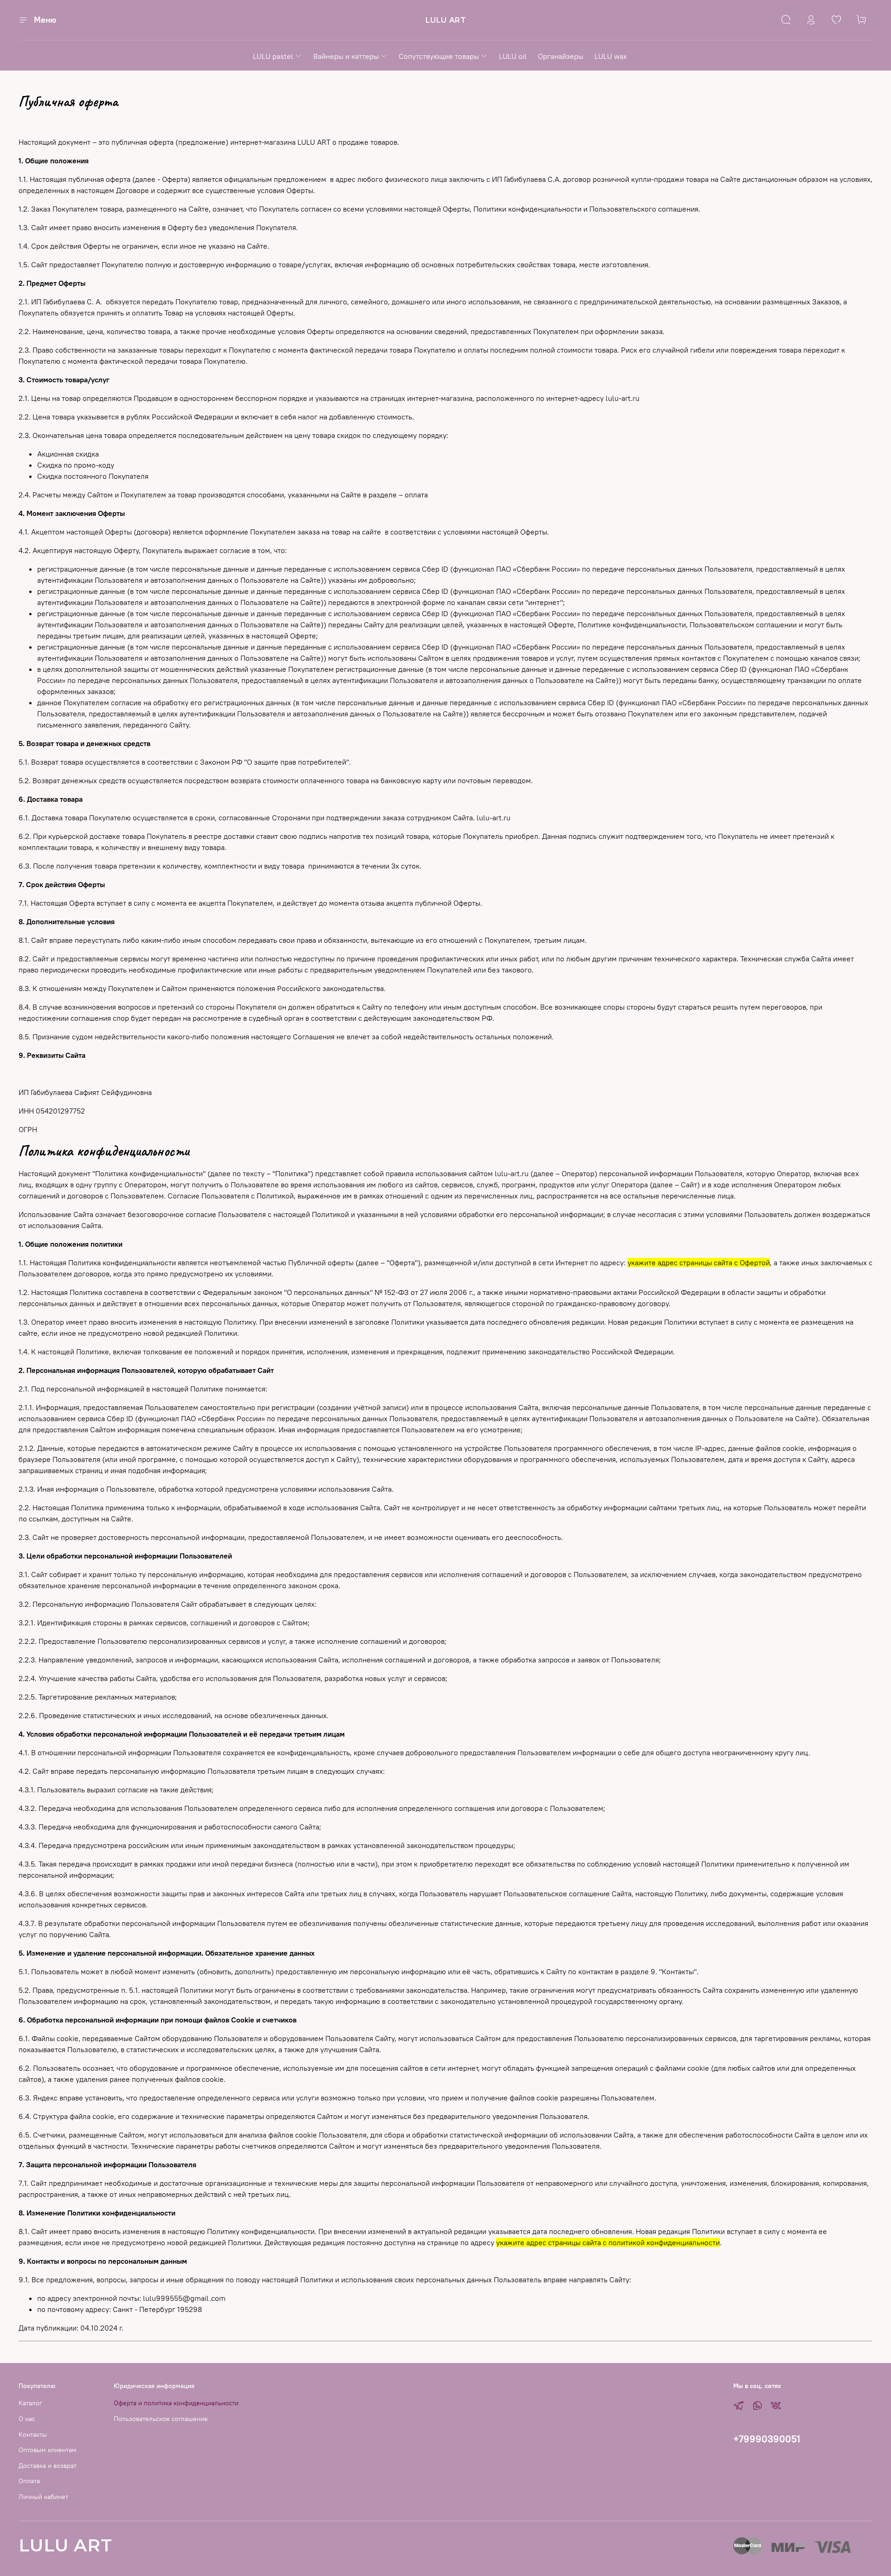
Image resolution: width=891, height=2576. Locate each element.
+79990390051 (767, 2439)
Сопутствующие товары (439, 56)
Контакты (33, 2434)
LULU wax (611, 56)
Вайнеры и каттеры (346, 56)
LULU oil (513, 56)
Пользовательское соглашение (161, 2419)
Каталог (30, 2403)
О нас (27, 2419)
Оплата (29, 2481)
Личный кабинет (43, 2497)
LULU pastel (273, 56)
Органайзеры (561, 56)
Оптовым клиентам (48, 2450)
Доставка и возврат (48, 2466)
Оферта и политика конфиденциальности (176, 2403)
